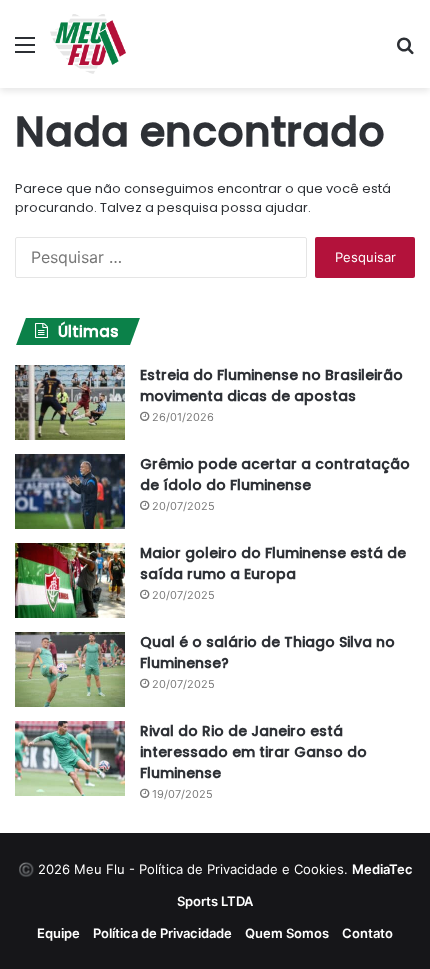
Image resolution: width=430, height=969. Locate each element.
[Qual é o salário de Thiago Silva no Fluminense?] (70, 669)
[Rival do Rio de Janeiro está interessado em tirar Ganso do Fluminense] (70, 758)
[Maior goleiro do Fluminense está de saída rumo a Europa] (70, 580)
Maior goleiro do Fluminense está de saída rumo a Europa (273, 563)
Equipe (58, 933)
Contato (367, 933)
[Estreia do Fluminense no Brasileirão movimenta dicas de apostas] (70, 402)
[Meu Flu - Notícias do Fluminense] (88, 44)
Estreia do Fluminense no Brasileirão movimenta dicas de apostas (271, 385)
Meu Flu (99, 869)
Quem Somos (287, 933)
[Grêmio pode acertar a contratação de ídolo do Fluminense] (70, 491)
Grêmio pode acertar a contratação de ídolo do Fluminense (275, 474)
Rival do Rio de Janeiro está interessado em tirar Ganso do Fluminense (253, 752)
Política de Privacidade (162, 933)
